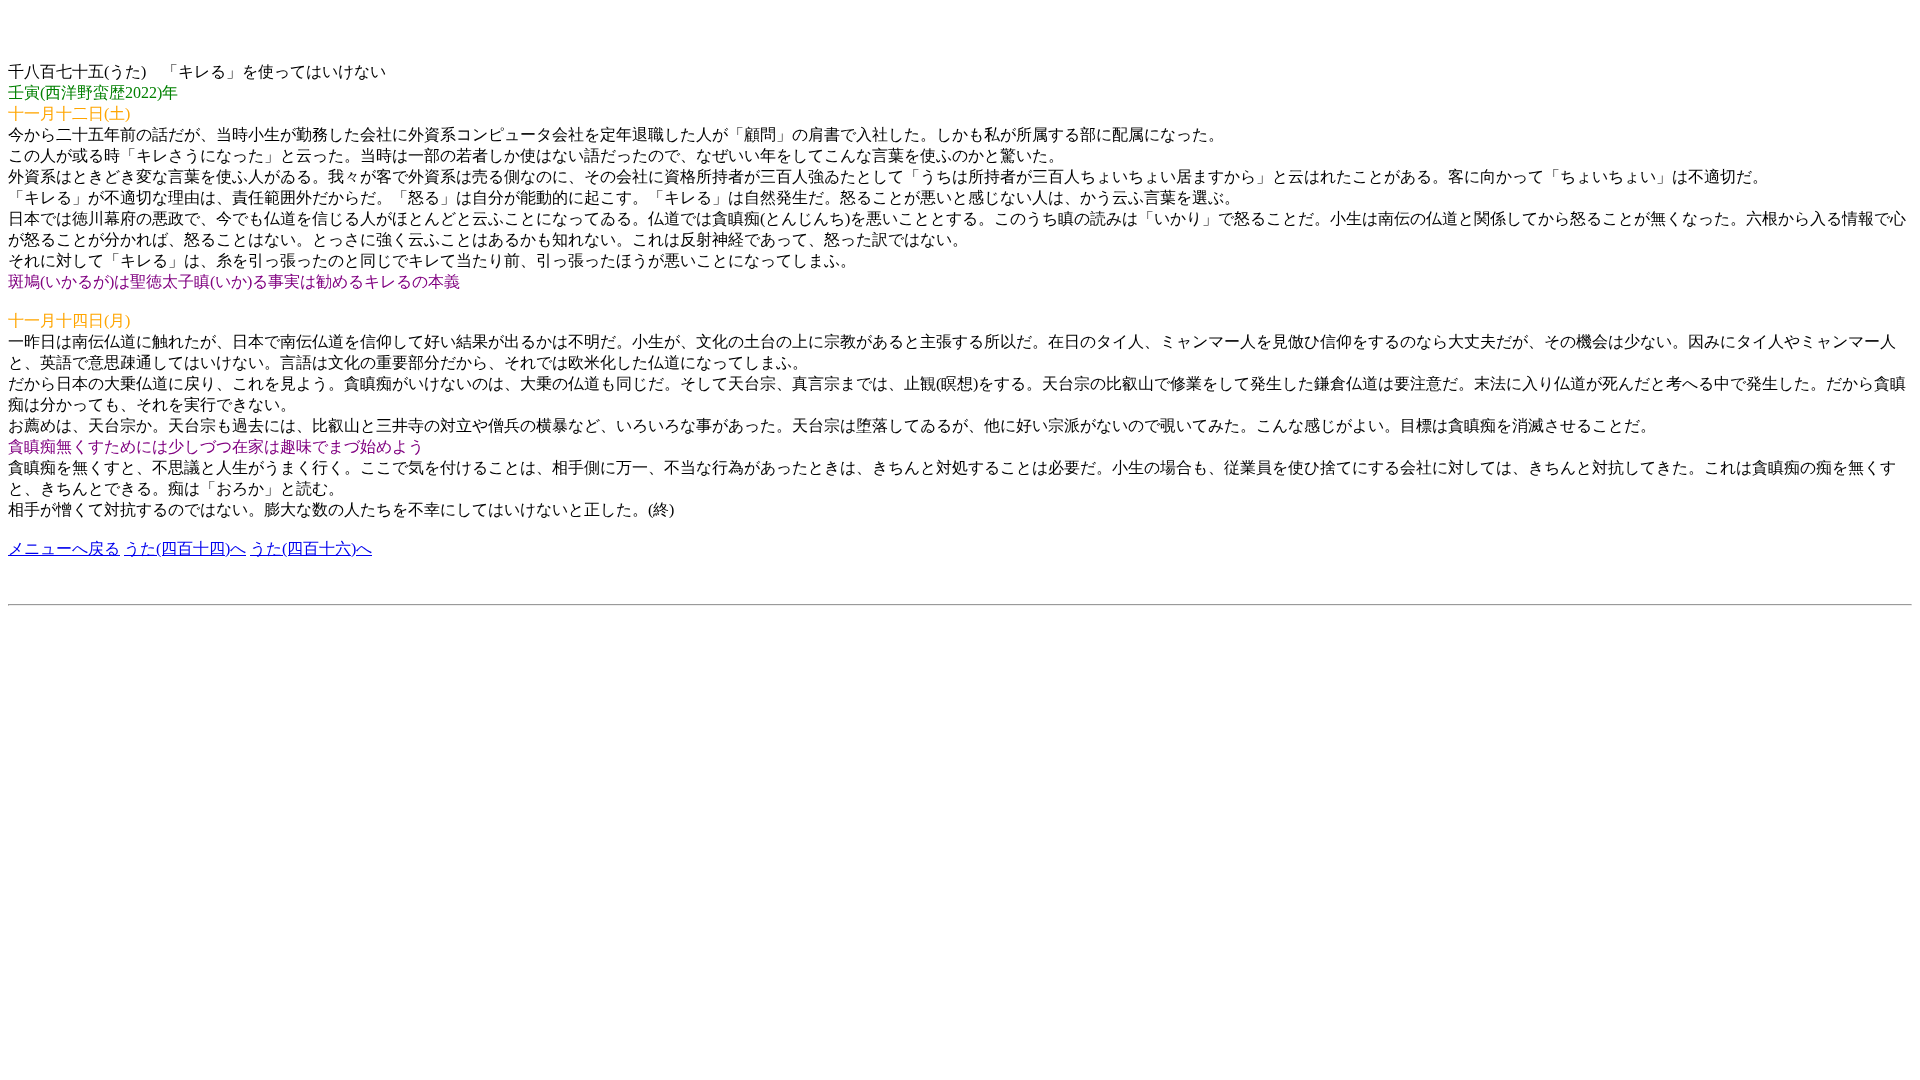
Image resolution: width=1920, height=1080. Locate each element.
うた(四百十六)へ (311, 548)
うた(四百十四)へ (185, 548)
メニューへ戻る (64, 548)
